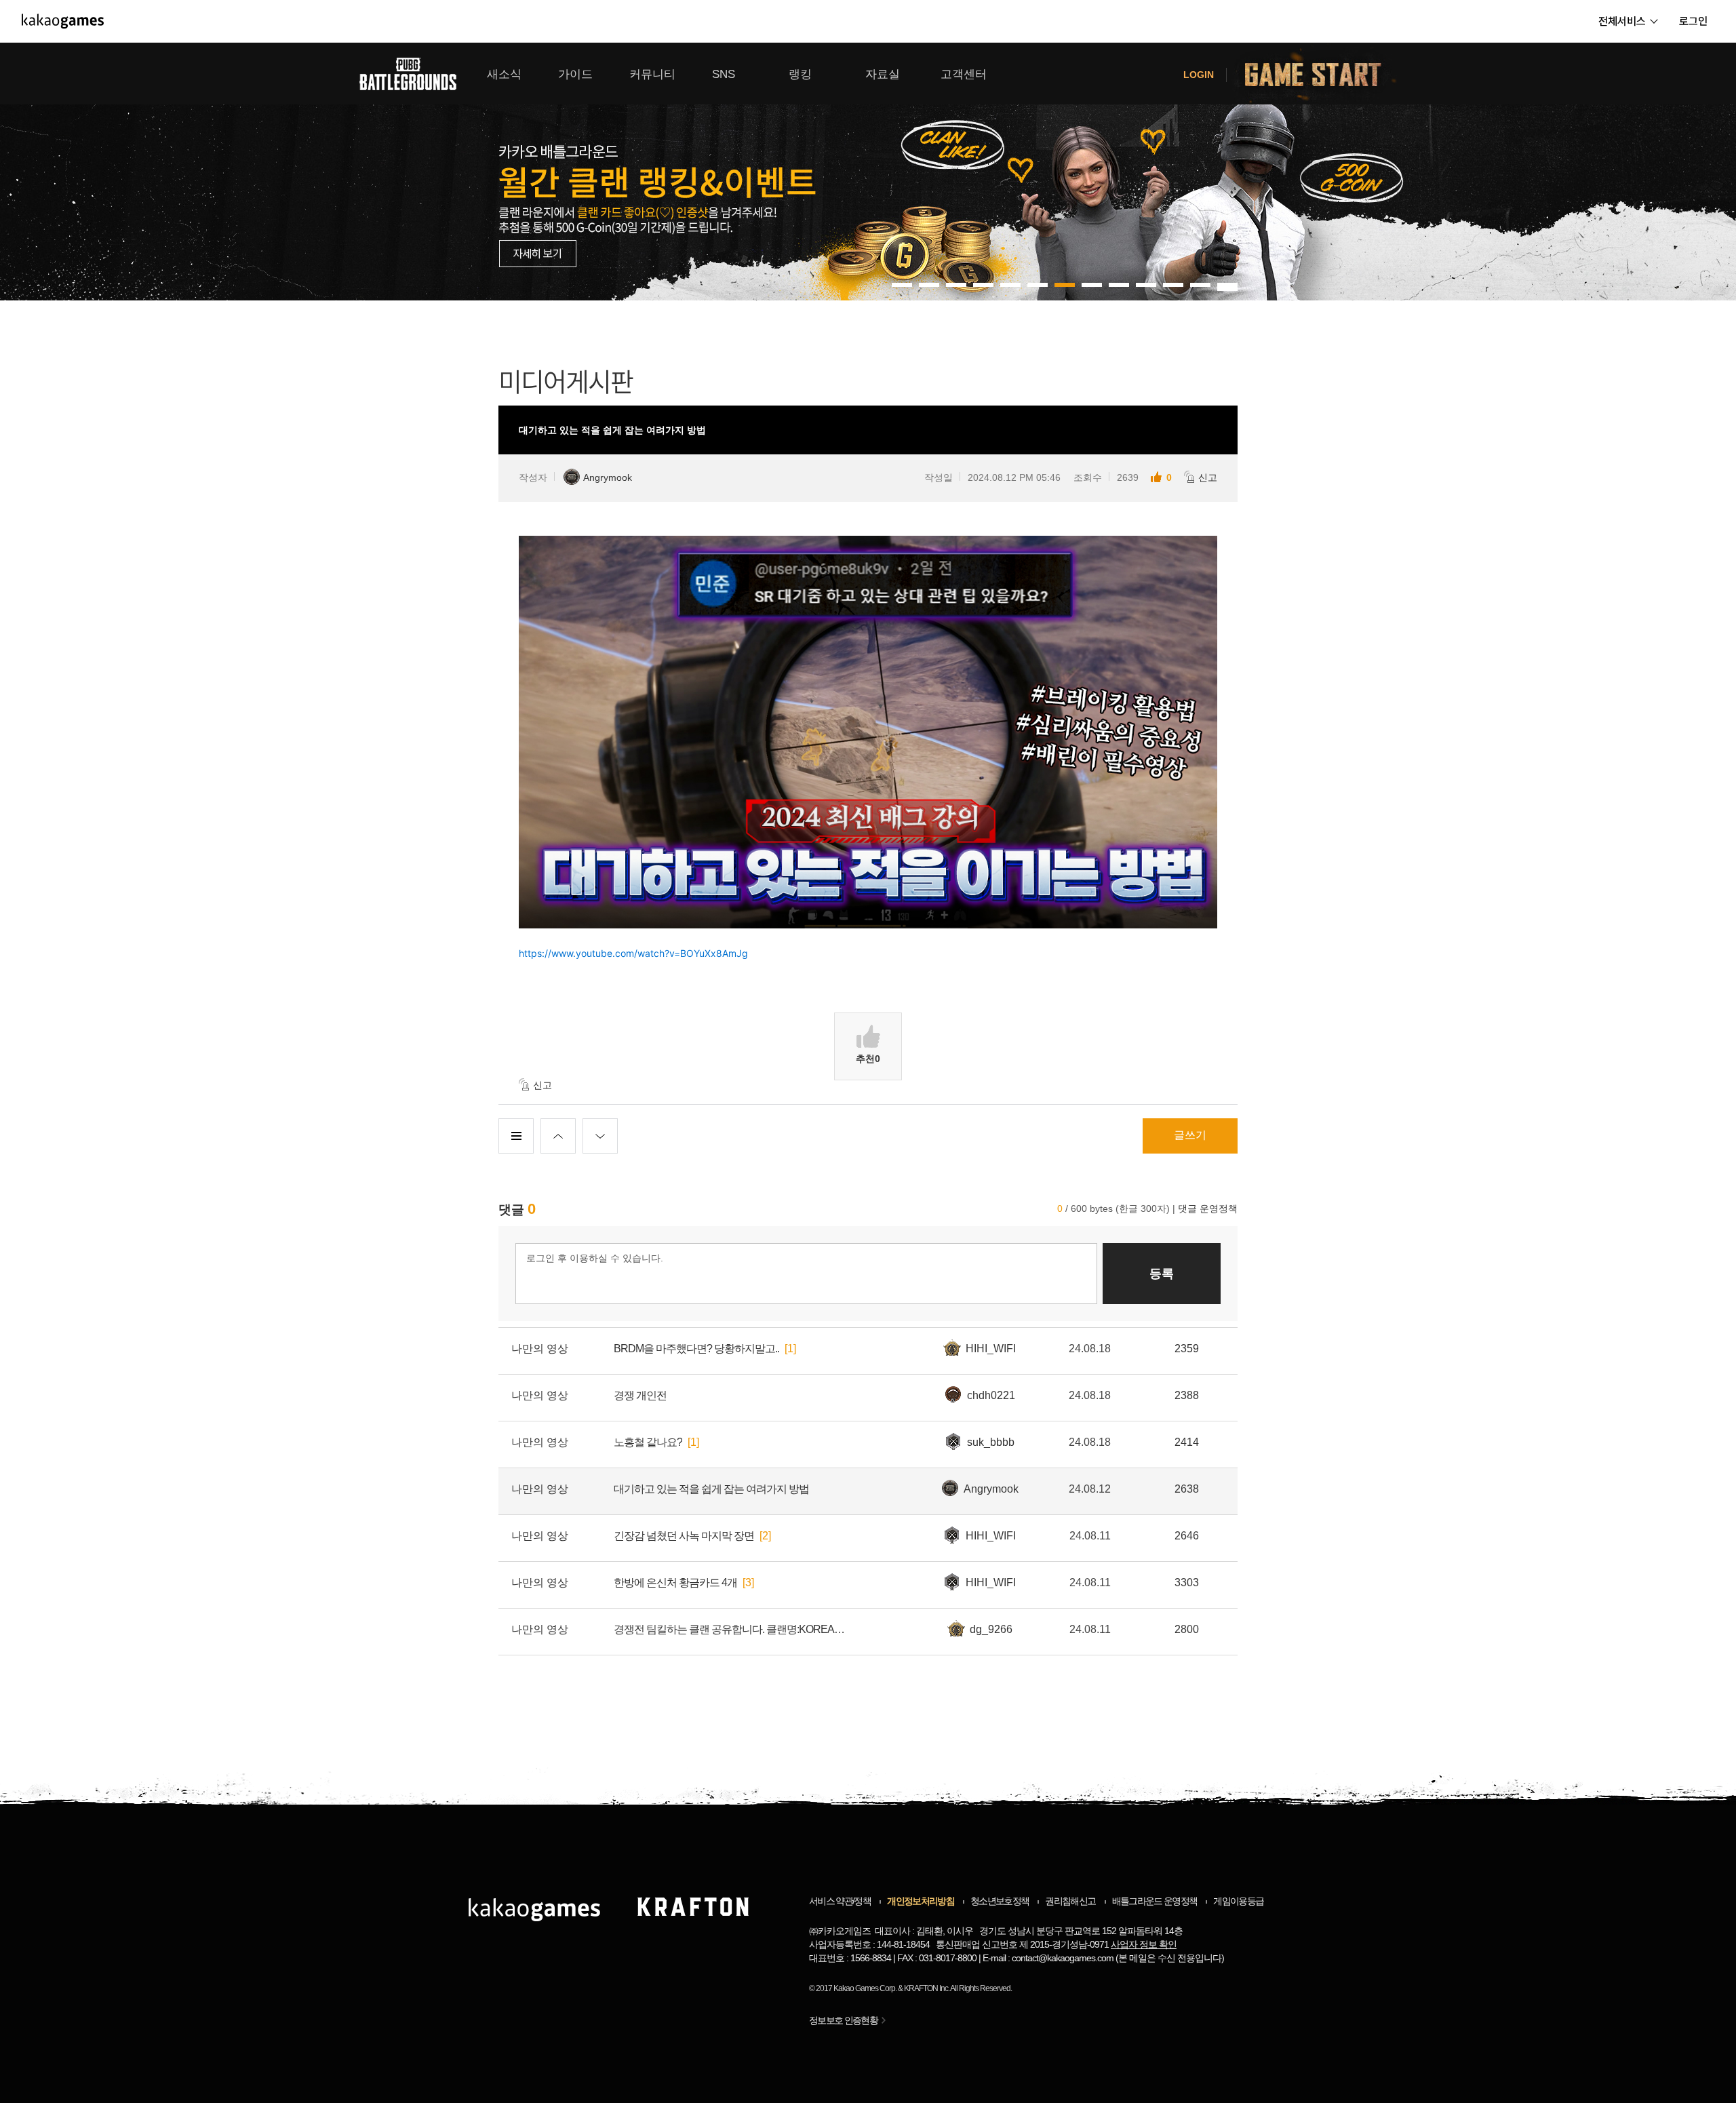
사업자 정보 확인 (1144, 1944)
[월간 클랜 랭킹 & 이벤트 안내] (868, 172)
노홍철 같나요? (648, 1442)
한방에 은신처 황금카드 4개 (675, 1583)
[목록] (516, 1136)
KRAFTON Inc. (927, 1988)
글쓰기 (1190, 1135)
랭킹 (800, 74)
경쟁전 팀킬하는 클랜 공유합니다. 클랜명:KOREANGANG (732, 1629)
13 (1227, 289)
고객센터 (964, 74)
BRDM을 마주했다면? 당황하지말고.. (696, 1349)
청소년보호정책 (1000, 1901)
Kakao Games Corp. (865, 1988)
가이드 (575, 74)
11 (1200, 285)
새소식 (504, 74)
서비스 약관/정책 (840, 1901)
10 (1173, 285)
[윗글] (558, 1136)
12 (1227, 285)
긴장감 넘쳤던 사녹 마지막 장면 (684, 1536)
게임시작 (1321, 74)
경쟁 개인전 (640, 1395)
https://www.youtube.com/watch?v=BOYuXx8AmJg (633, 953)
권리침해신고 (1070, 1901)
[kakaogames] (63, 21)
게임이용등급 (1238, 1901)
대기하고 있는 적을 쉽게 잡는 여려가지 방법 (711, 1489)
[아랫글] (600, 1136)
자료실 (883, 74)
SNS (724, 74)
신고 (1208, 477)
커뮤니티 (652, 74)
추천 (868, 1059)
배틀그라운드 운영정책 (1155, 1901)
